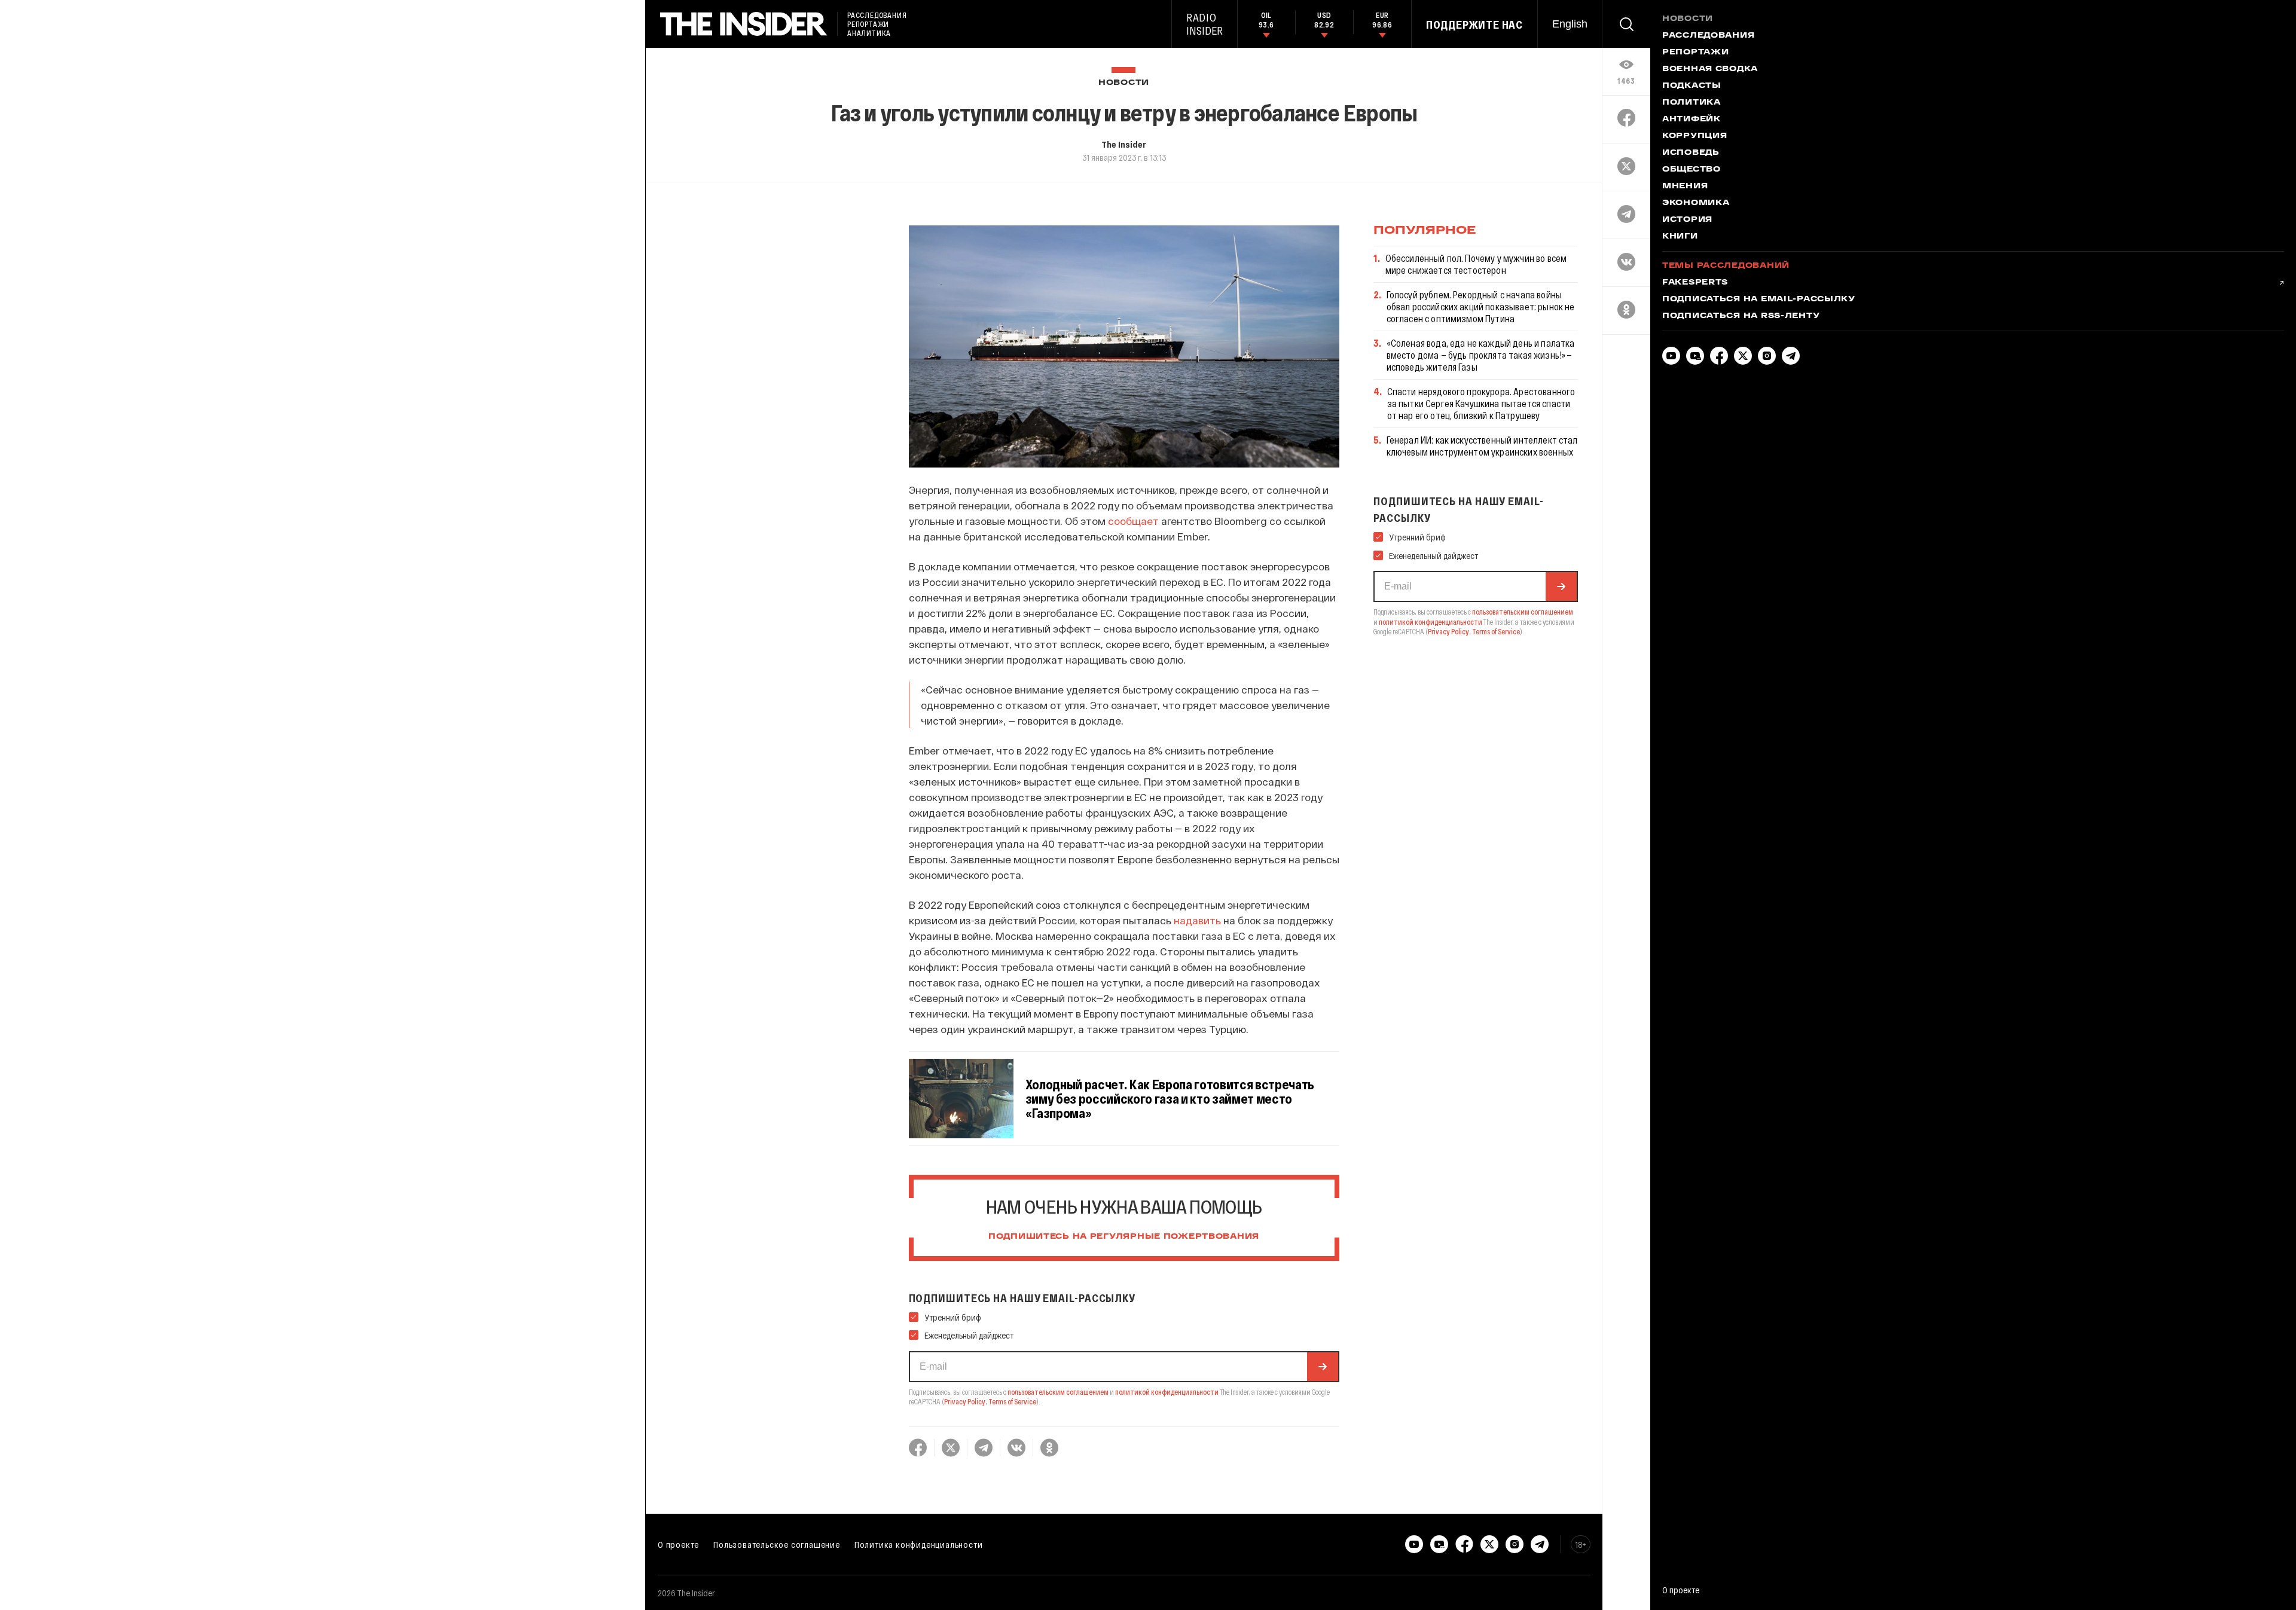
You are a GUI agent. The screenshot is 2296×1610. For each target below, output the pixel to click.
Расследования (1708, 36)
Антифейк (1692, 120)
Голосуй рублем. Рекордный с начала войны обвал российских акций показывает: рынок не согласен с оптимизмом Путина (1481, 306)
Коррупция (1694, 136)
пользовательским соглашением (1058, 1392)
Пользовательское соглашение (777, 1544)
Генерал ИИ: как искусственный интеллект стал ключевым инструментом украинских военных (1482, 446)
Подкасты (1692, 86)
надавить (1197, 920)
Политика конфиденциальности (919, 1544)
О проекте (678, 1544)
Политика (1692, 103)
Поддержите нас (1474, 25)
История (1687, 220)
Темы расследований (1726, 266)
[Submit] (1323, 1367)
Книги (1680, 237)
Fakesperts (1695, 283)
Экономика (1696, 203)
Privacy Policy (965, 1401)
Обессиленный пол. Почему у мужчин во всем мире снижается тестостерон (1476, 264)
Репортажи (1695, 53)
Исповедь (1691, 153)
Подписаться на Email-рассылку (1759, 300)
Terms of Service (1012, 1401)
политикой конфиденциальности (1167, 1392)
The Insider (1124, 144)
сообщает (1133, 521)
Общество (1692, 170)
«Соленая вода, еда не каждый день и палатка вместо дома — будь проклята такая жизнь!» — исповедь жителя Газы (1481, 355)
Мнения (1685, 187)
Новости (1124, 83)
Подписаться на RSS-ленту (1741, 316)
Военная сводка (1710, 69)
